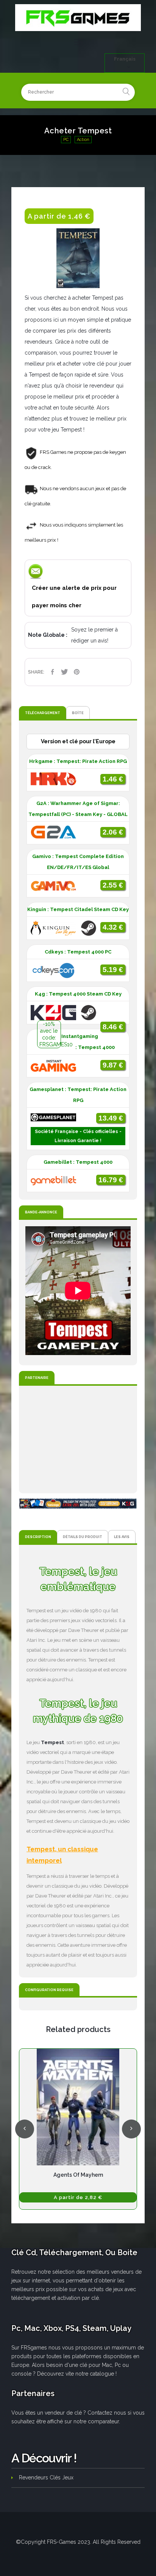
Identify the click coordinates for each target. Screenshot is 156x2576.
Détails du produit (83, 1537)
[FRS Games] (78, 18)
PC (66, 140)
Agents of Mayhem (78, 2175)
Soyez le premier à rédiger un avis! (94, 635)
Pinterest (76, 672)
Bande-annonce (41, 1212)
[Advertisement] (78, 1440)
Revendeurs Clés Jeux (46, 2478)
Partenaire (37, 1378)
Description (38, 1537)
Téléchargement (43, 713)
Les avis (122, 1537)
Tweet (64, 672)
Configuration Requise (49, 1990)
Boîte (78, 713)
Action (83, 140)
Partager (52, 672)
